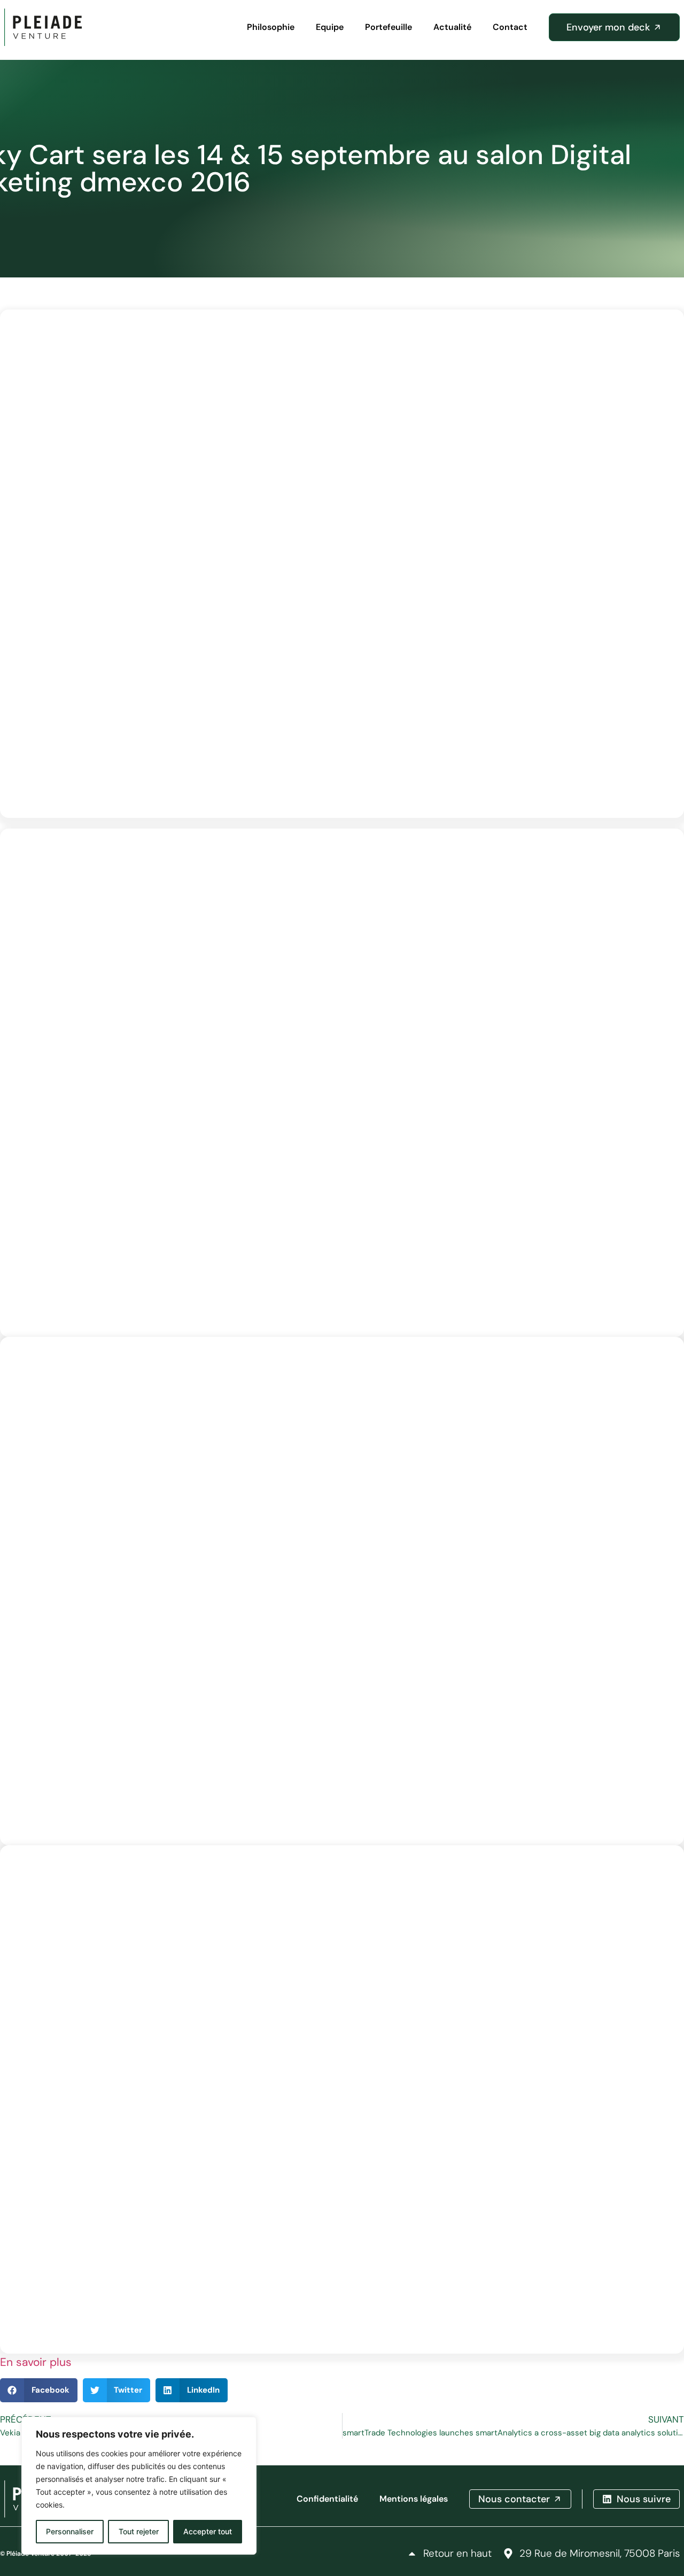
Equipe (330, 27)
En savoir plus (36, 2362)
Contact (510, 27)
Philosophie (271, 27)
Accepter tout (208, 2531)
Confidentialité (327, 2499)
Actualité (452, 27)
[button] (39, 2390)
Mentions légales (414, 2499)
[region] (139, 2486)
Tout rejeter (139, 2531)
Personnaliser (70, 2531)
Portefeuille (388, 27)
